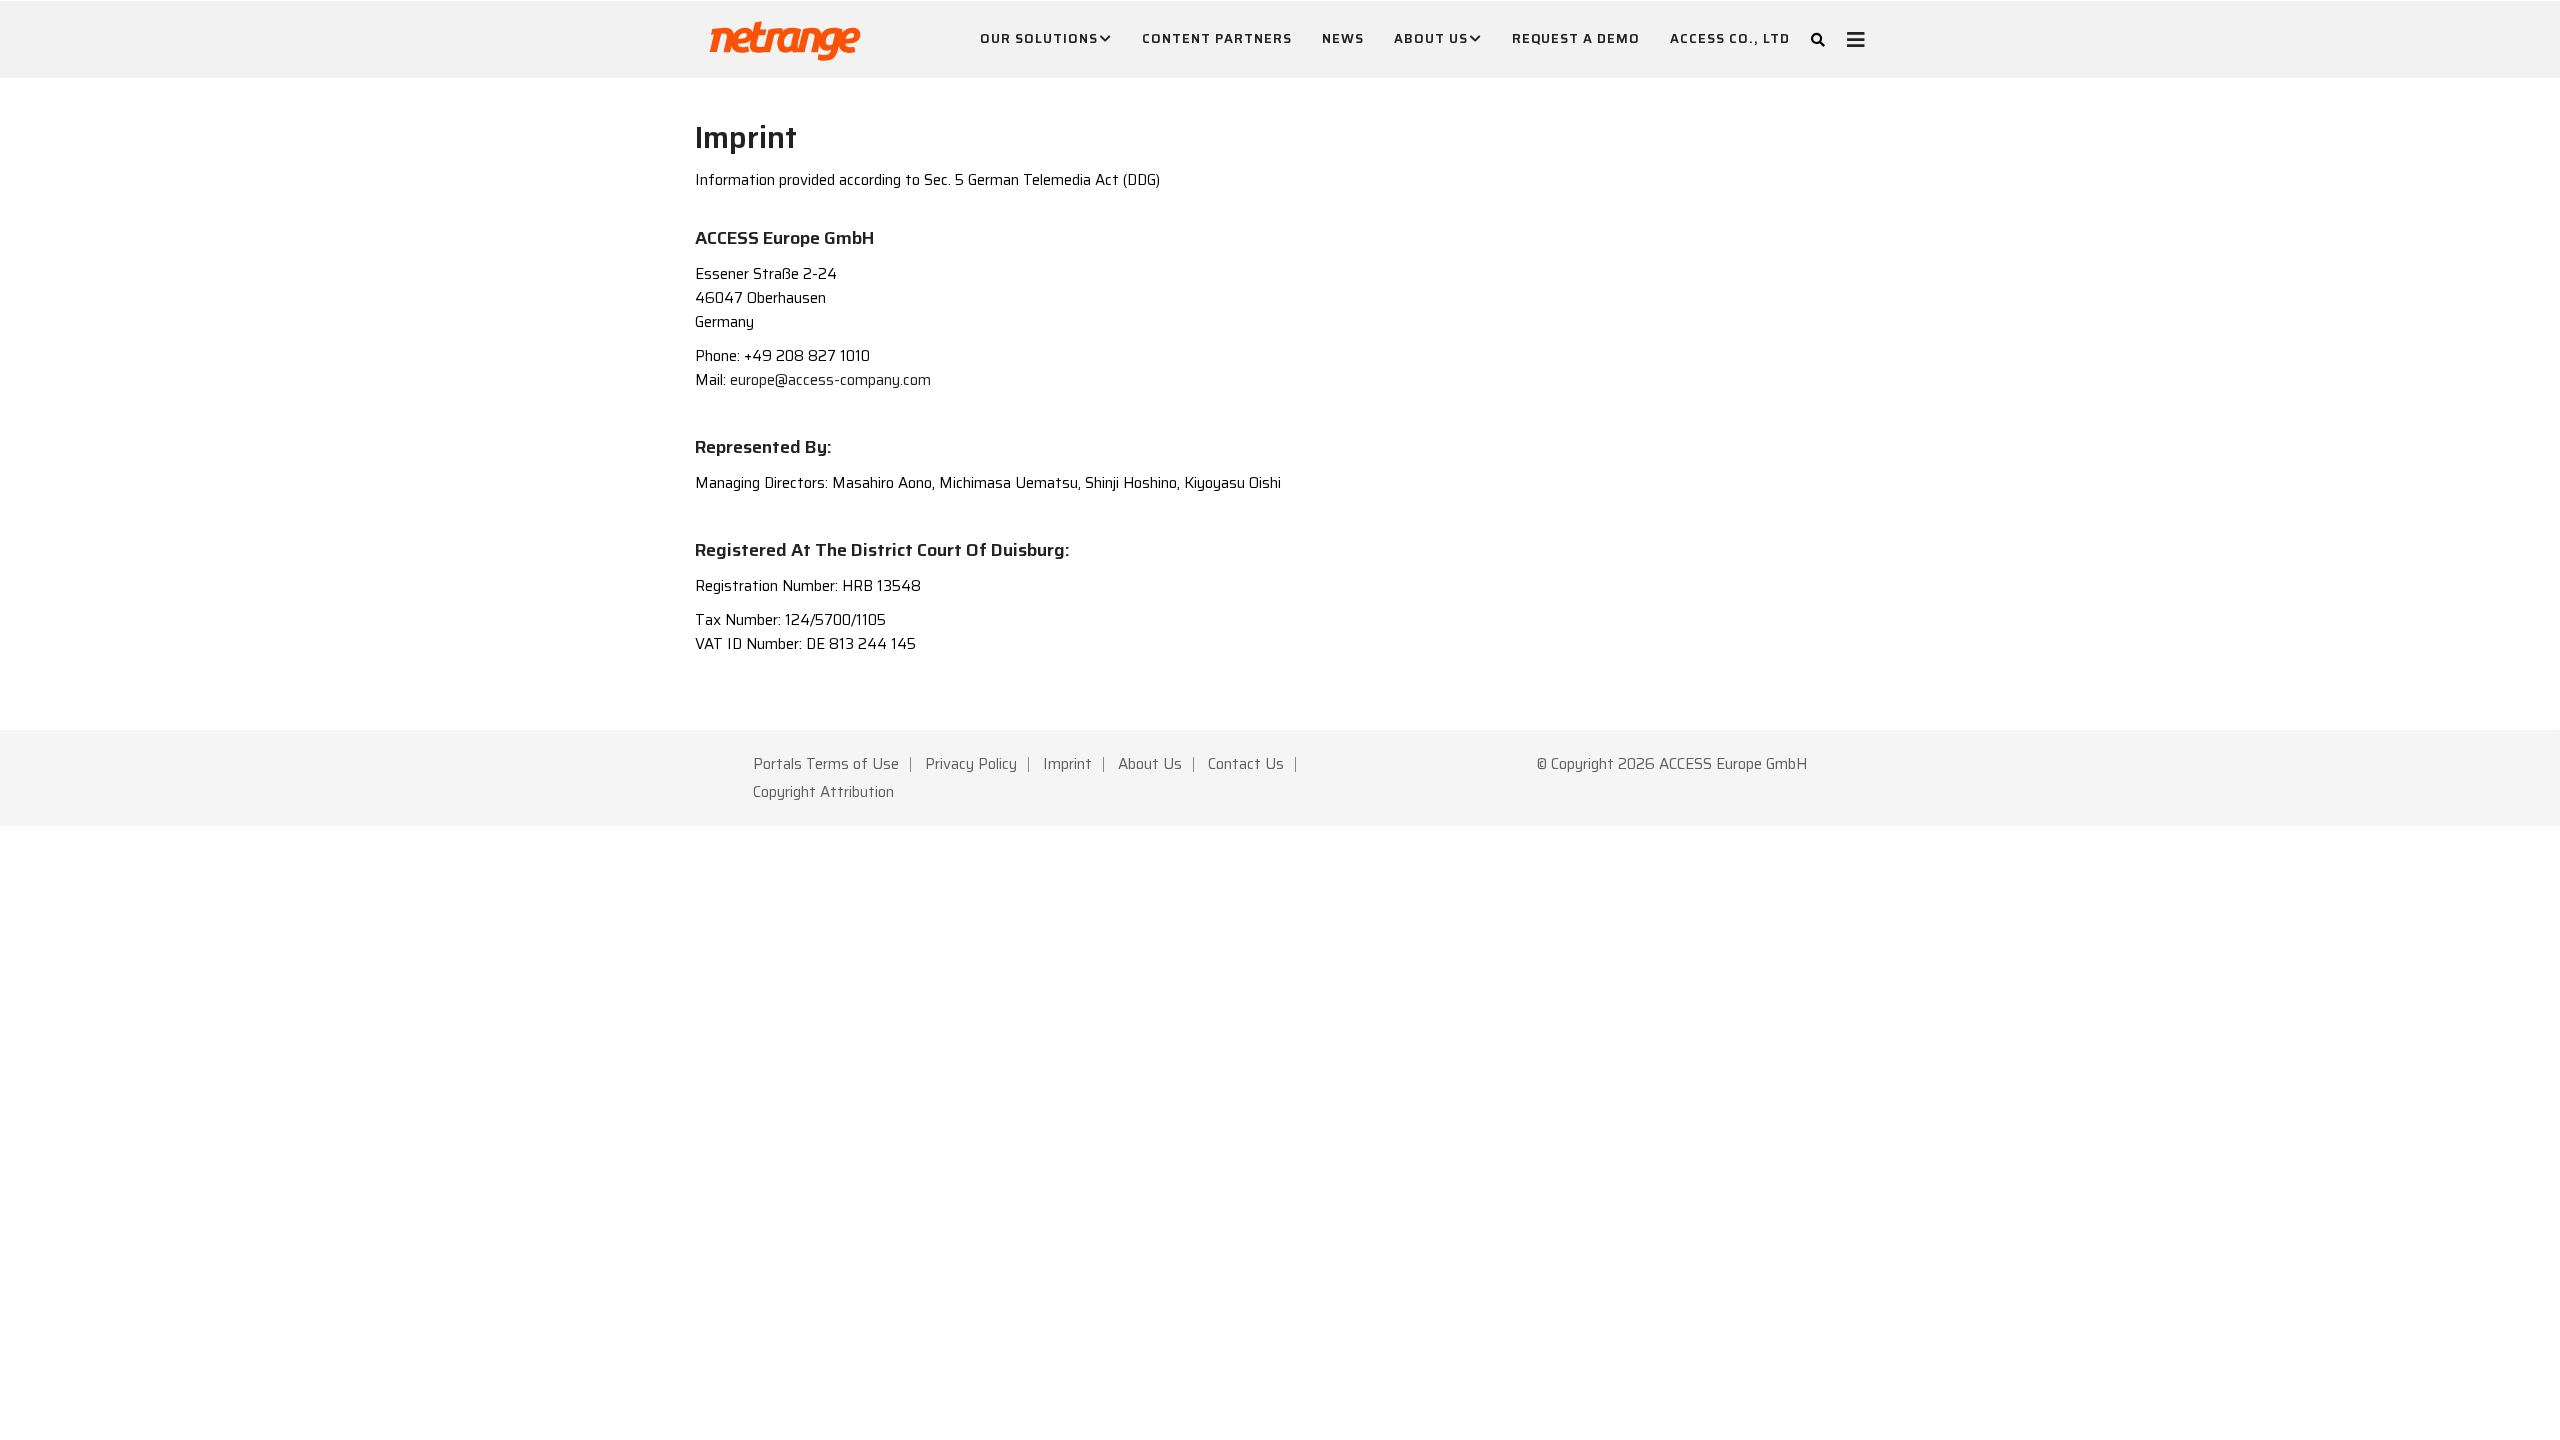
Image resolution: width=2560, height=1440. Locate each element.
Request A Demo (1576, 38)
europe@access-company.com (830, 380)
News (1343, 38)
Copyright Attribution (823, 792)
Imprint (1067, 764)
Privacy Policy (971, 764)
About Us (1431, 38)
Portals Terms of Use (826, 764)
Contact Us (1246, 764)
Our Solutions (1039, 38)
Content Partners (1217, 38)
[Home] (785, 36)
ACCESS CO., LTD (1730, 38)
